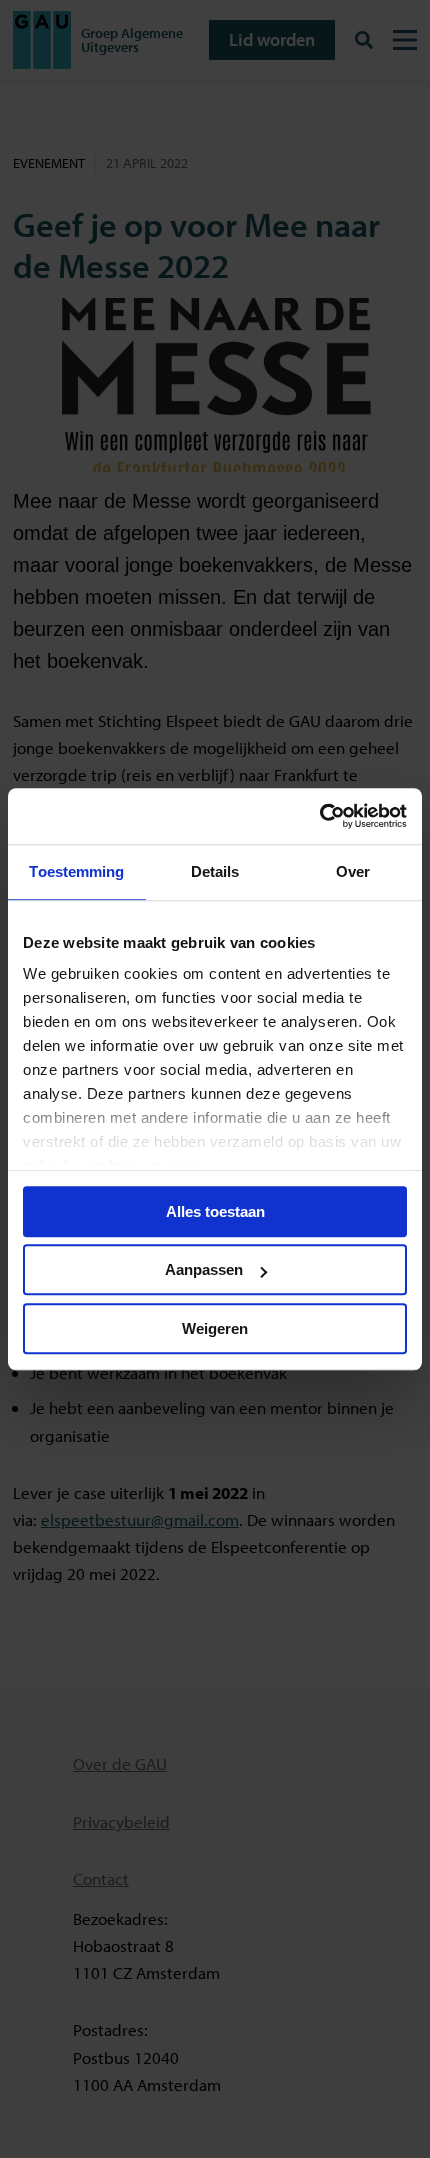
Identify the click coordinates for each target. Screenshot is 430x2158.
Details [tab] (215, 871)
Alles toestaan (215, 1211)
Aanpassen (204, 1269)
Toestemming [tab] (76, 871)
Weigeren (215, 1328)
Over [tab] (353, 871)
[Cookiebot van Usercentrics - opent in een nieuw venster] (319, 816)
